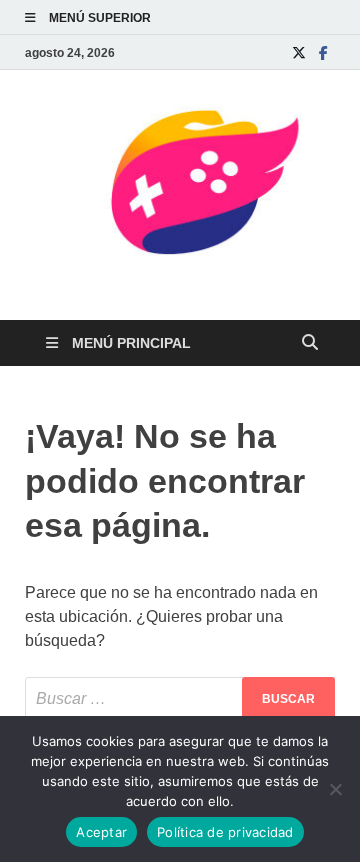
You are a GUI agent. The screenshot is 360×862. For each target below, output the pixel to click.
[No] (335, 789)
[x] (299, 52)
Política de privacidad (225, 832)
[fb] (323, 52)
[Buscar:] (180, 699)
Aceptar (101, 832)
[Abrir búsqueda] (310, 343)
